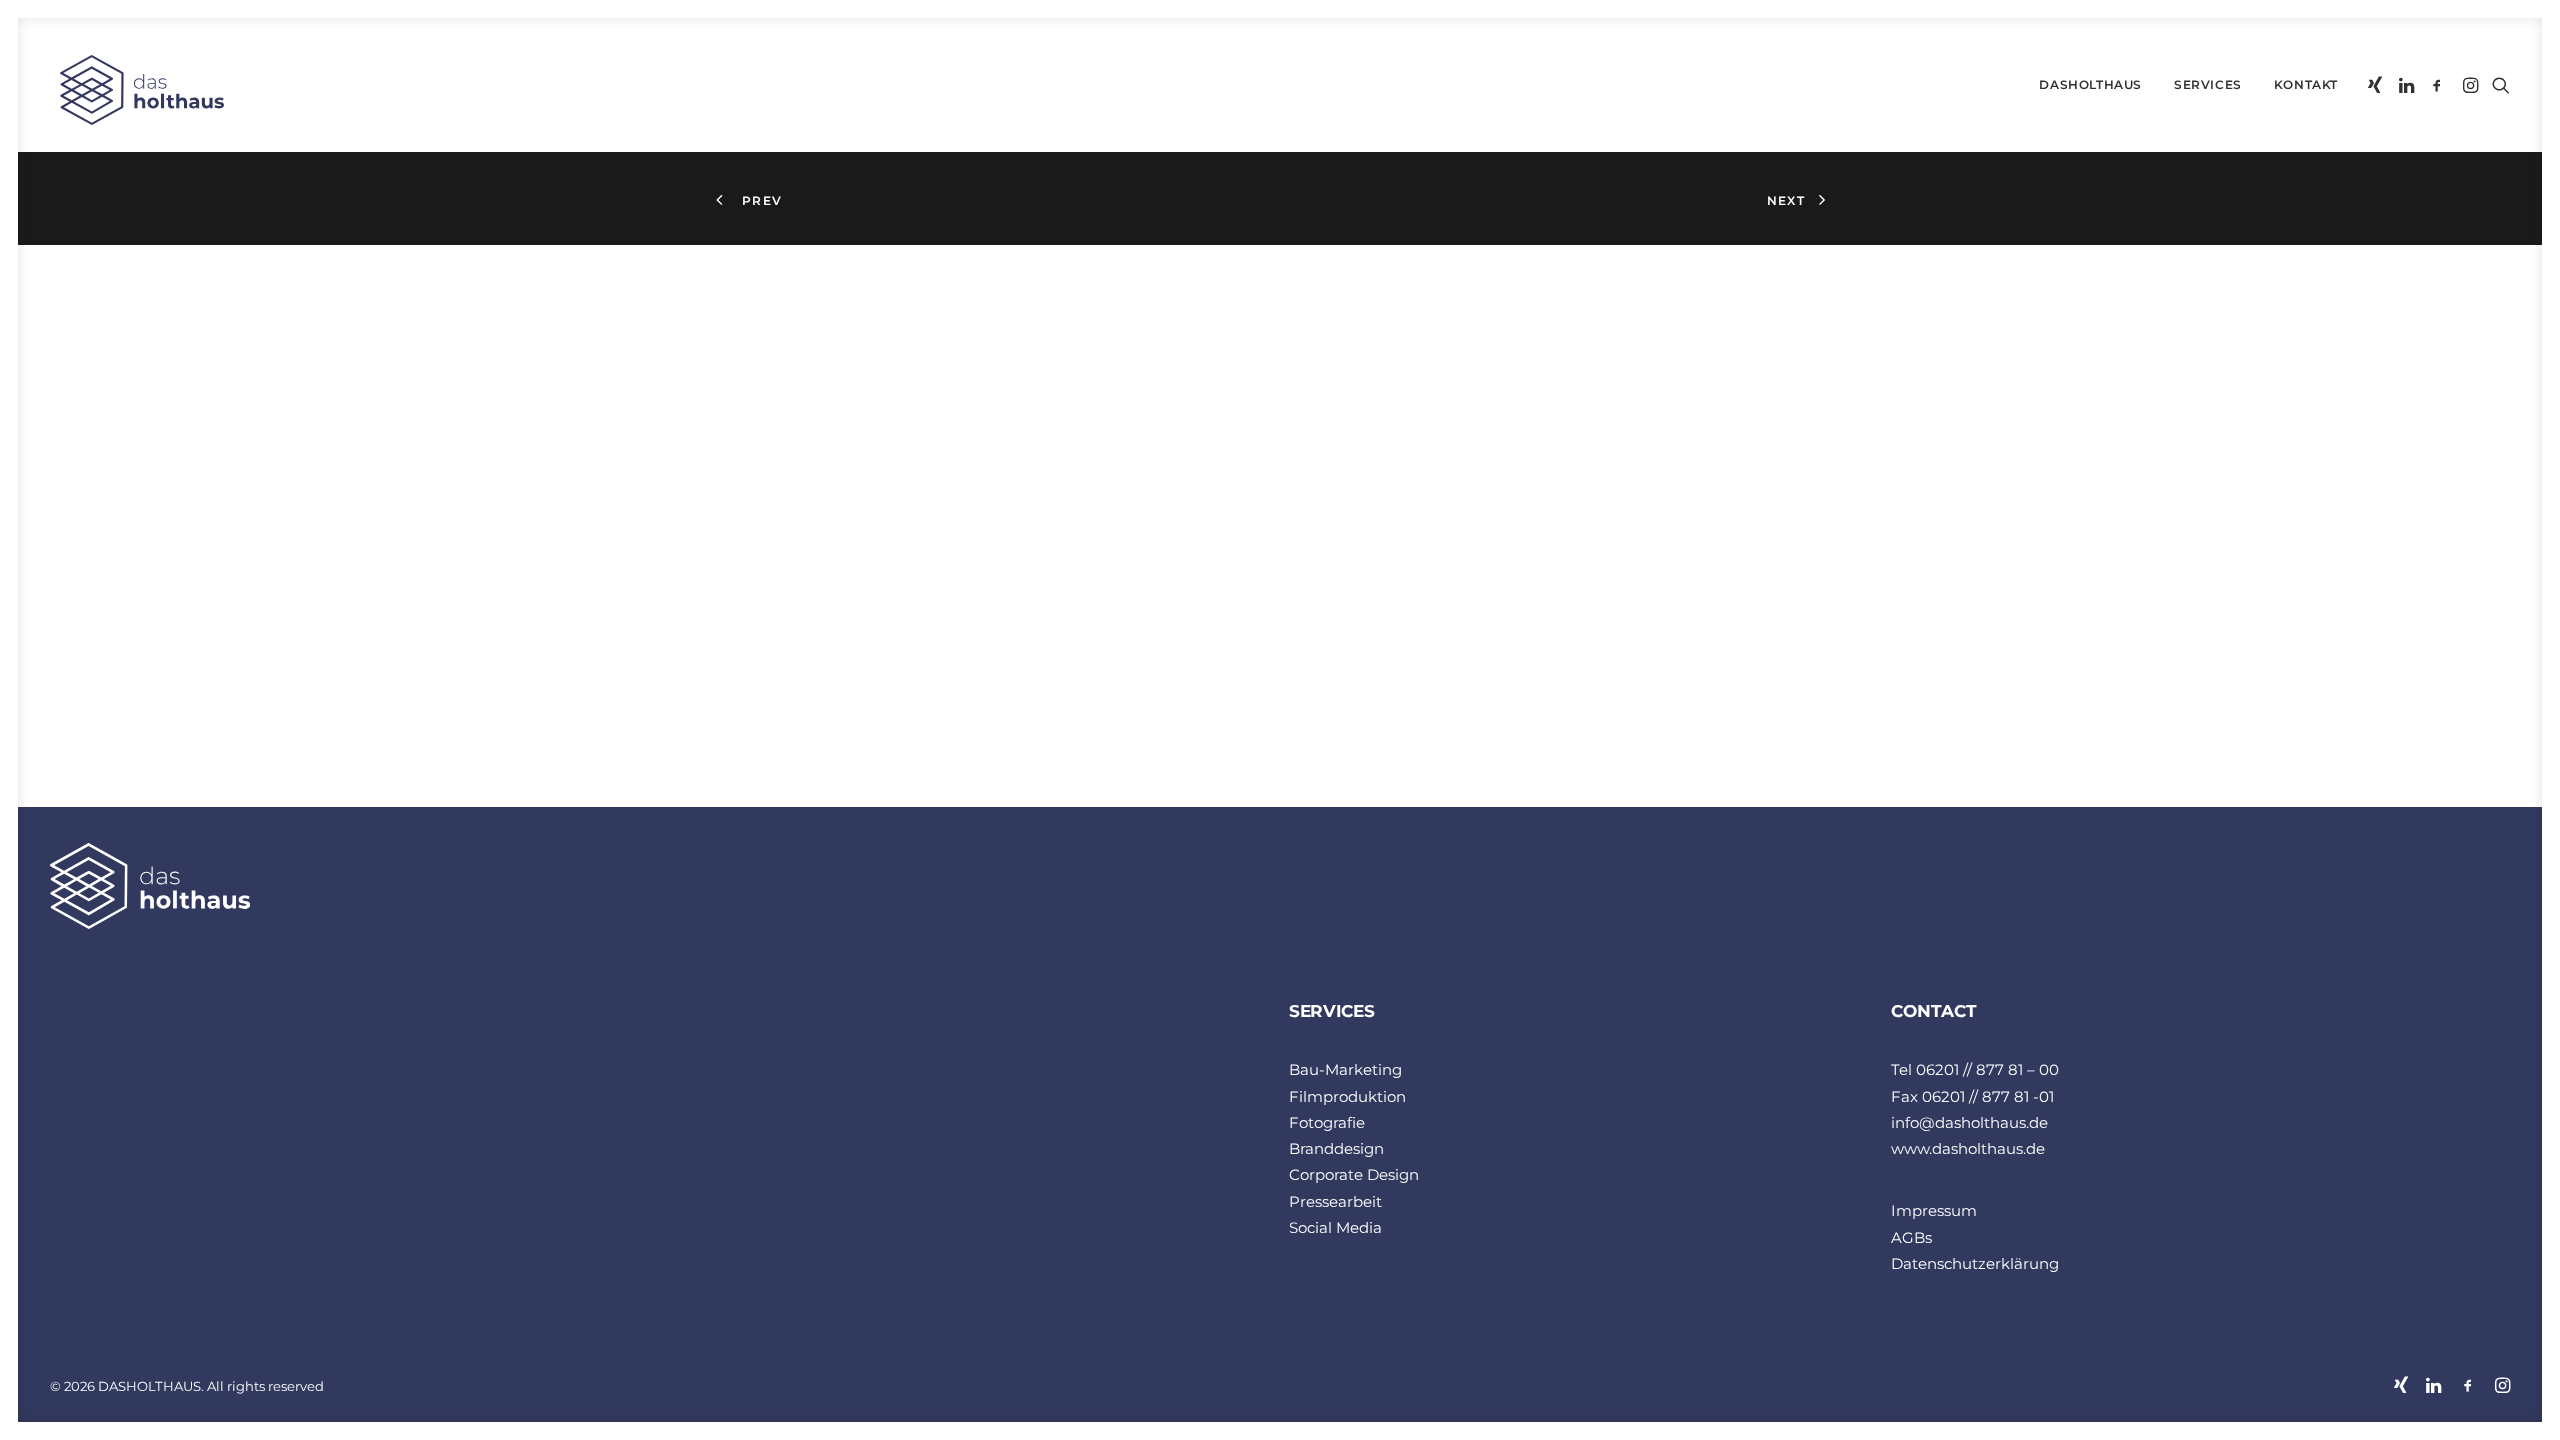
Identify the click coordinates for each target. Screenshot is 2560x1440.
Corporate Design (1354, 1174)
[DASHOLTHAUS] (137, 90)
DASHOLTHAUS (2090, 84)
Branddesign (1336, 1148)
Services (2208, 84)
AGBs (1911, 1237)
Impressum (1934, 1210)
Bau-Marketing (1345, 1069)
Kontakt (2306, 84)
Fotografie (1327, 1122)
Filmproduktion (1347, 1096)
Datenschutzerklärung (1975, 1263)
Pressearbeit (1335, 1201)
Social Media (1335, 1227)
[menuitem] (2090, 85)
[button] (2376, 85)
